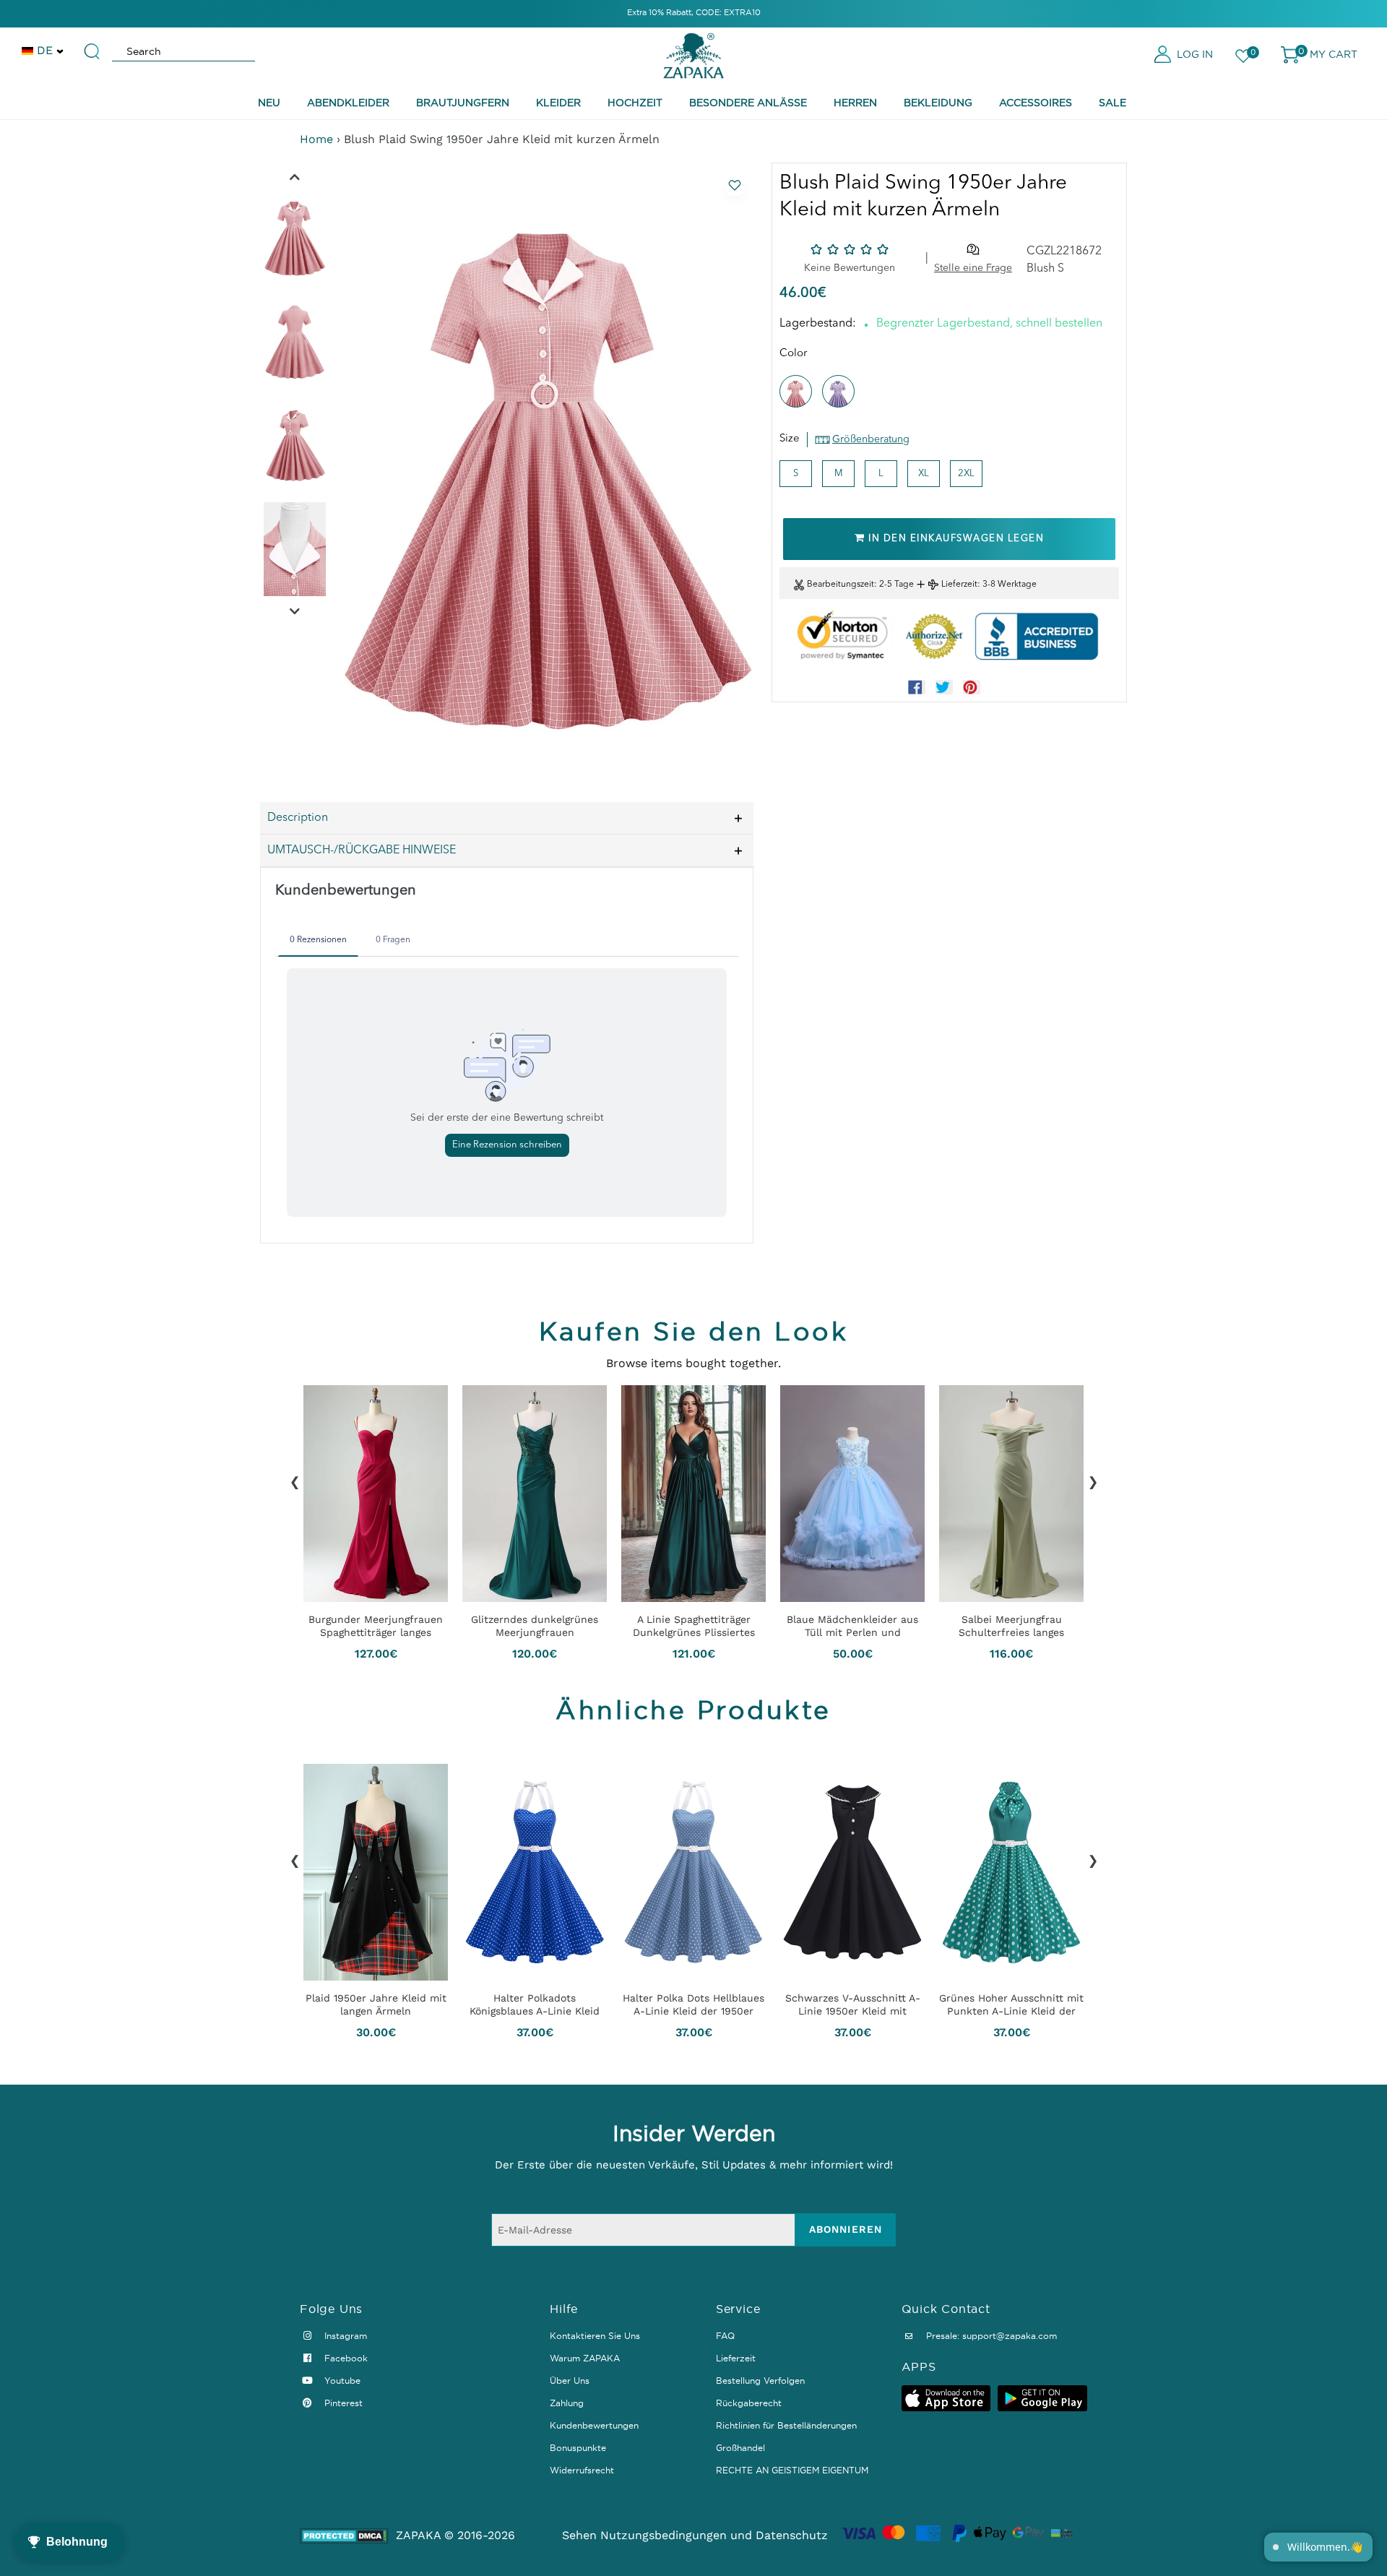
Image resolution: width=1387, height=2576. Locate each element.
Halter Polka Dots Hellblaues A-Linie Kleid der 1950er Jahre (693, 2004)
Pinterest (342, 2403)
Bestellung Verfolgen (760, 2381)
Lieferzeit (959, 585)
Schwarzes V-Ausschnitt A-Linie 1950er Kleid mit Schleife (853, 2004)
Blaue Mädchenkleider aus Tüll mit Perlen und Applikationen (852, 1626)
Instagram (344, 2336)
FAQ (725, 2336)
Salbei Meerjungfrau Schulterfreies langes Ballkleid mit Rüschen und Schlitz (1011, 1626)
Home (316, 139)
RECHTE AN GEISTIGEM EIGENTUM (792, 2470)
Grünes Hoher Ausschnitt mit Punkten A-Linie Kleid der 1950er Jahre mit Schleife (1011, 2004)
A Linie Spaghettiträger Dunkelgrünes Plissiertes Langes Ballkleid (694, 1626)
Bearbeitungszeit (841, 585)
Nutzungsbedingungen (664, 2535)
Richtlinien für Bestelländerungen (786, 2425)
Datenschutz (792, 2535)
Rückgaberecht (749, 2403)
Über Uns (570, 2381)
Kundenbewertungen (594, 2425)
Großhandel (740, 2448)
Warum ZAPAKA (585, 2358)
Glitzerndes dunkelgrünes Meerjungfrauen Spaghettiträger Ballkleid (535, 1626)
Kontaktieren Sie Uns (595, 2336)
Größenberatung (871, 439)
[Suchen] (92, 45)
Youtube (341, 2381)
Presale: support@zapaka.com (990, 2336)
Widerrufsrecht (582, 2470)
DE (45, 50)
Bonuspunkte (578, 2448)
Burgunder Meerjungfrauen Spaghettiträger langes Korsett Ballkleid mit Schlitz (376, 1626)
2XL (966, 474)
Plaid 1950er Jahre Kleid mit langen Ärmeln (376, 2004)
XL (924, 474)
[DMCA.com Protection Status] (344, 2536)
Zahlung (567, 2403)
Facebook (345, 2358)
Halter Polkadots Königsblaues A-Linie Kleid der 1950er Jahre (535, 2004)
